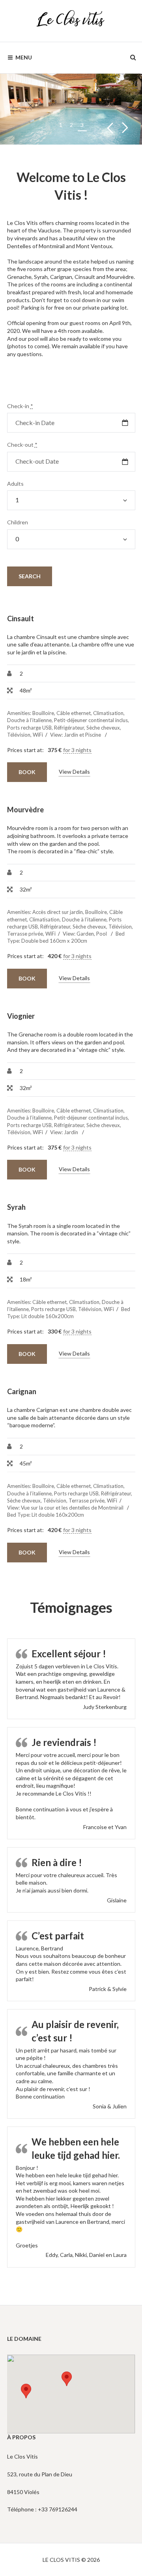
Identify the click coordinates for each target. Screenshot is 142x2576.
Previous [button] (110, 128)
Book (27, 772)
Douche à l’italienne (29, 720)
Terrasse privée (25, 934)
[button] (67, 2379)
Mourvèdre (25, 810)
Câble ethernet (74, 713)
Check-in (20, 406)
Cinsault (21, 618)
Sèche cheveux (103, 728)
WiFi (38, 735)
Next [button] (125, 128)
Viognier (21, 1016)
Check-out (22, 445)
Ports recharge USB (29, 728)
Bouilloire (43, 713)
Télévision (19, 735)
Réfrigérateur (69, 728)
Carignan (22, 1391)
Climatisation (108, 713)
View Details (74, 772)
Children (18, 522)
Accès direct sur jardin (58, 912)
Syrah (16, 1207)
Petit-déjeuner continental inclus (91, 720)
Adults (15, 484)
